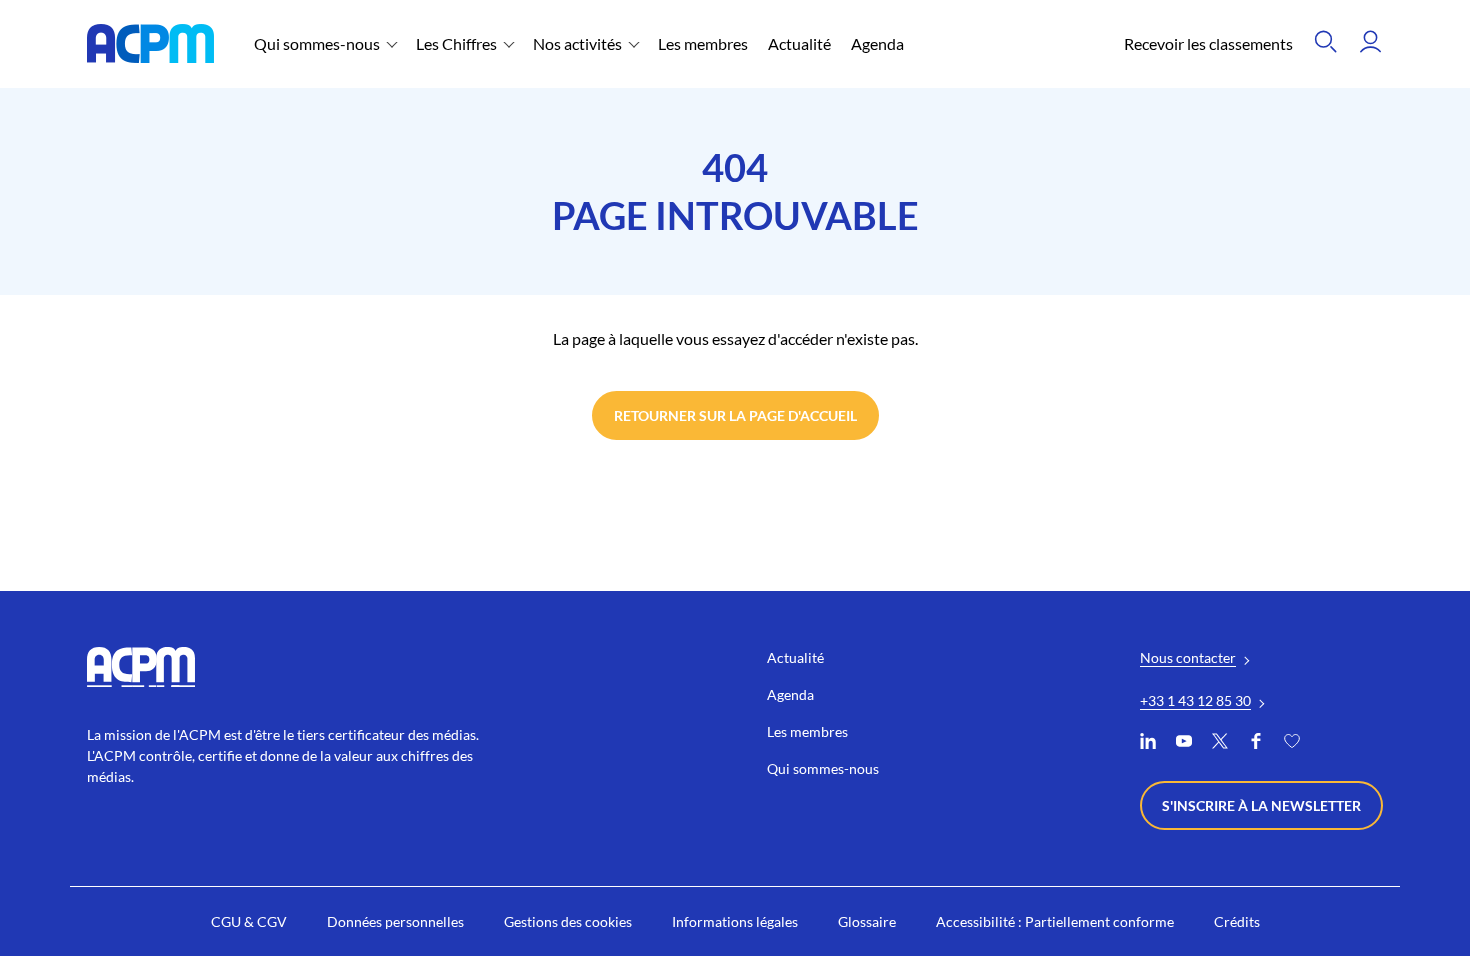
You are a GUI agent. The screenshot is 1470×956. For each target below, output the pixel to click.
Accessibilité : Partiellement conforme (1055, 921)
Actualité (799, 43)
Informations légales (735, 921)
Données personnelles (395, 921)
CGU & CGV (249, 921)
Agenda (877, 43)
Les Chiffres (456, 43)
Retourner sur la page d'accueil (735, 415)
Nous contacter (1188, 657)
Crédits (1237, 921)
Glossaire (867, 921)
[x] (1220, 743)
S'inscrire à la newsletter (1261, 805)
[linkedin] (1148, 743)
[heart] (1292, 743)
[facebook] (1256, 743)
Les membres (703, 43)
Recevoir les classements (1208, 43)
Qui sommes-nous (317, 43)
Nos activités (577, 43)
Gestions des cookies (568, 921)
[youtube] (1184, 743)
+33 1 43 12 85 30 (1195, 700)
